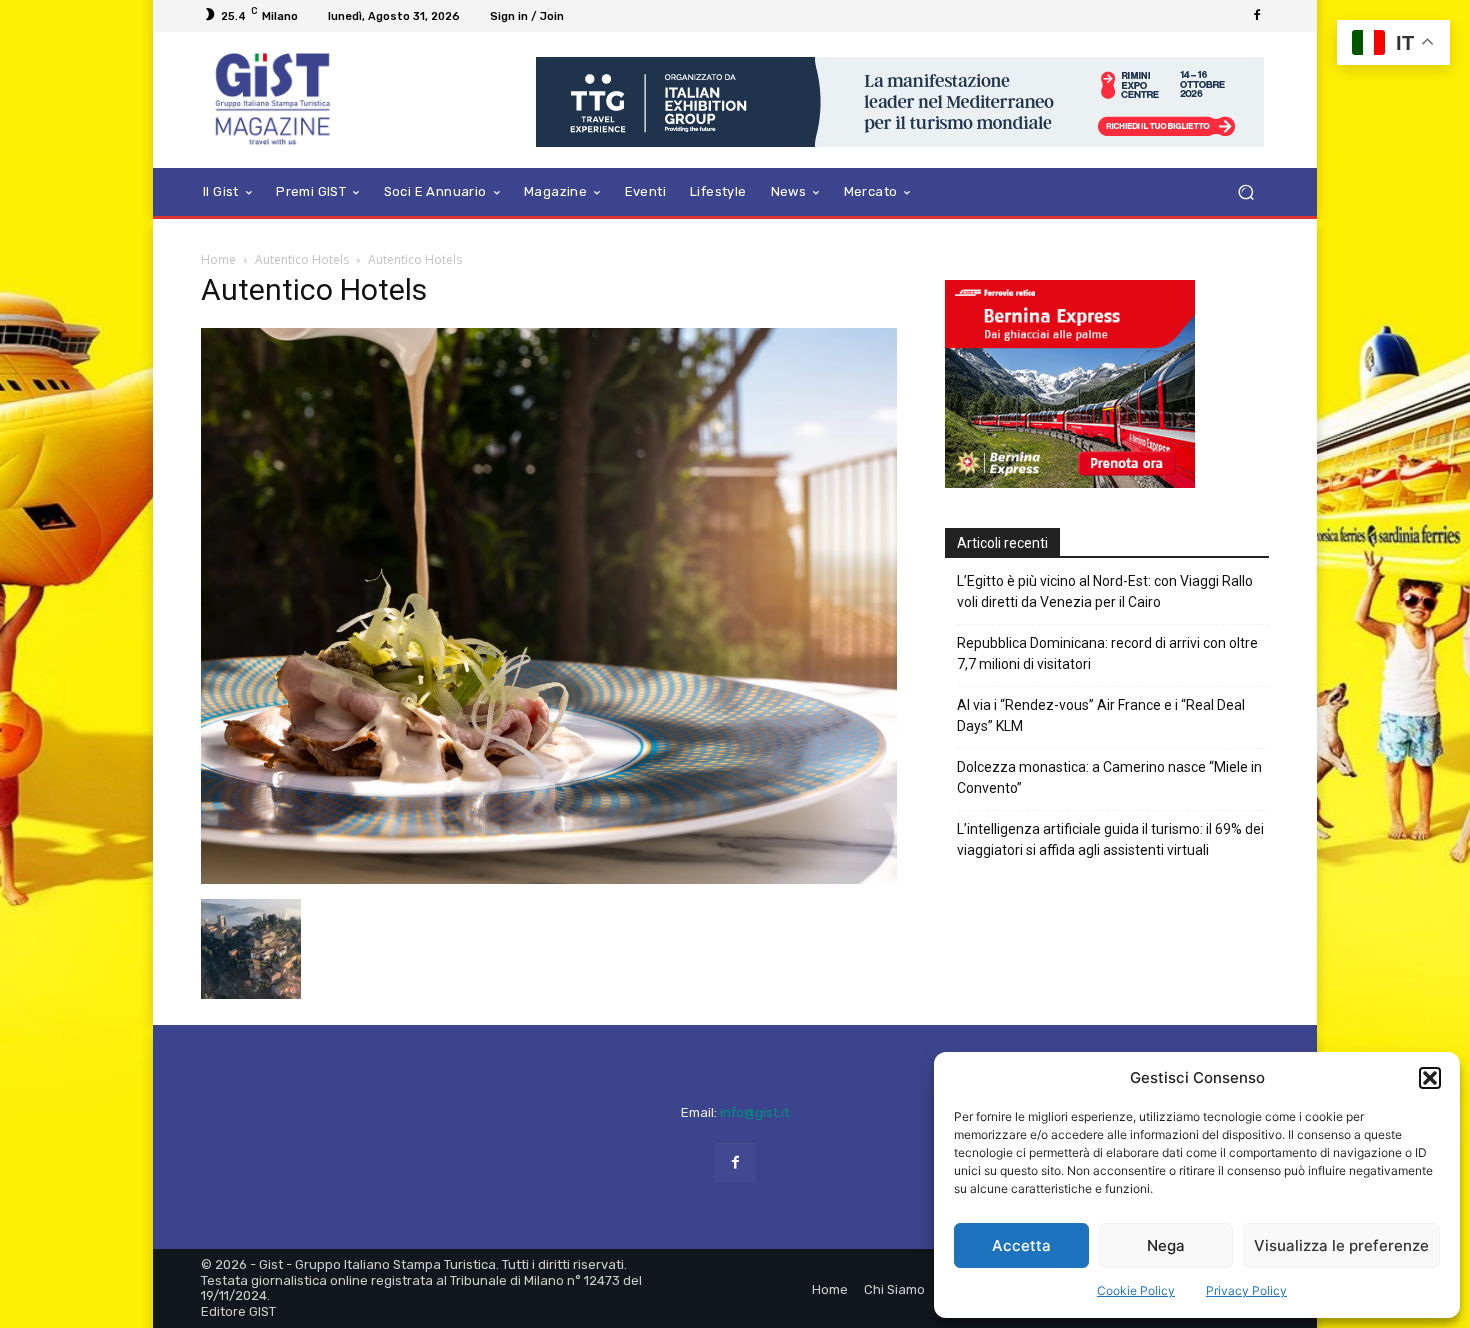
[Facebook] (1257, 16)
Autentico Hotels (302, 259)
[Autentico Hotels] (549, 878)
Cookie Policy (1136, 1290)
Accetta (1021, 1245)
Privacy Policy (1246, 1290)
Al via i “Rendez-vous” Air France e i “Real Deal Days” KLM (1101, 715)
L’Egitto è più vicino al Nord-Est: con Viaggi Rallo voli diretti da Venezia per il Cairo (1105, 591)
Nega (1166, 1245)
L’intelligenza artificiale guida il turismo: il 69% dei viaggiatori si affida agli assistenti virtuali (1110, 839)
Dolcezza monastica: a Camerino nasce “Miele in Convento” (1109, 777)
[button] (1430, 1078)
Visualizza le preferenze (1341, 1245)
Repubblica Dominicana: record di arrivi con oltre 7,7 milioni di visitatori (1107, 653)
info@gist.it (754, 1112)
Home (218, 259)
